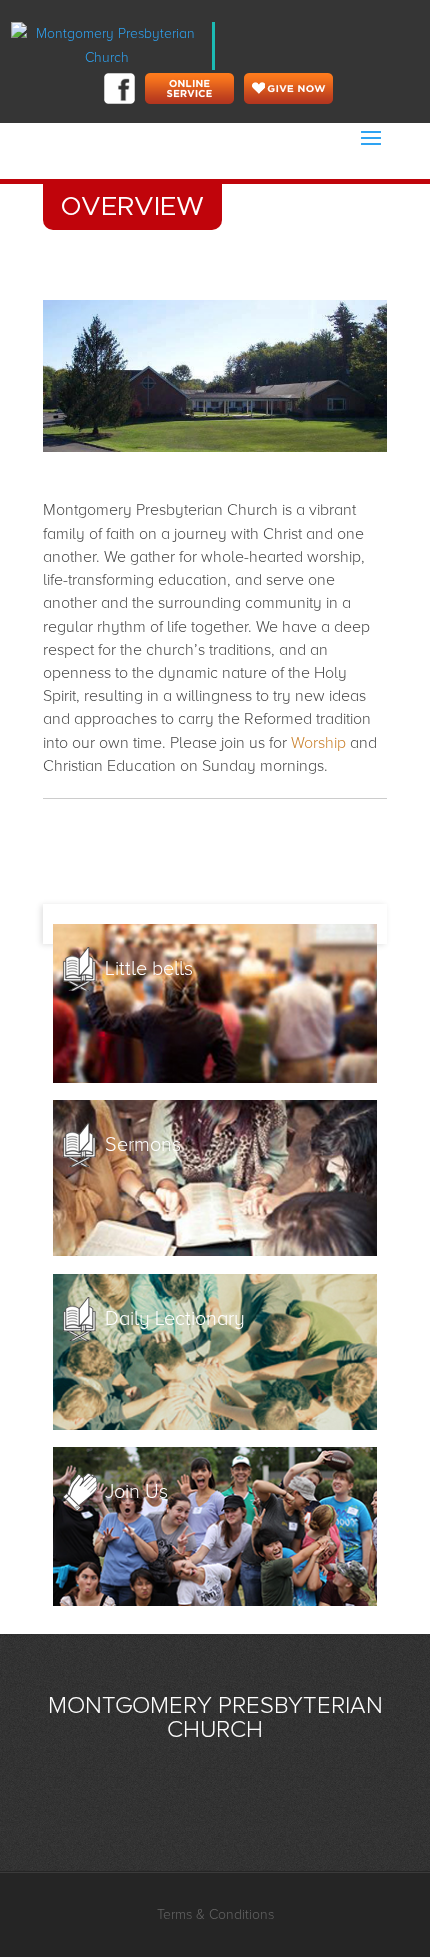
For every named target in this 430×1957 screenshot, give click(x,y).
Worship (318, 743)
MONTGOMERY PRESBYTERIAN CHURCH (215, 1717)
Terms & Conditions (215, 1914)
